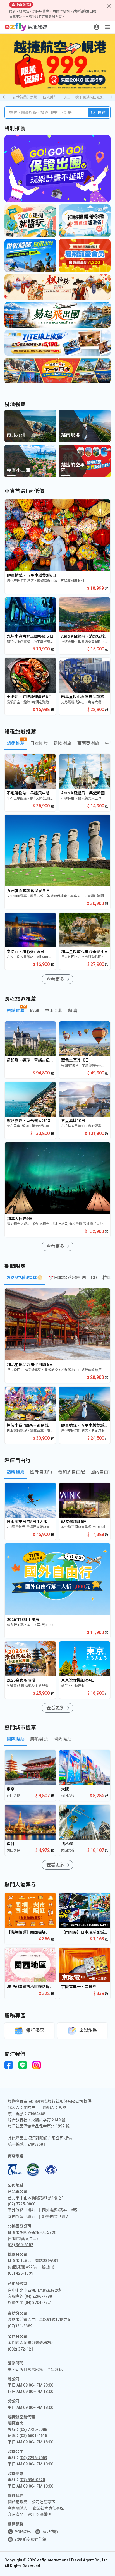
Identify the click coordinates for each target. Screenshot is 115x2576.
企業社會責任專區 (48, 2508)
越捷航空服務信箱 (31, 2539)
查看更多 (55, 979)
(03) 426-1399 (21, 2273)
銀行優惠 (35, 2031)
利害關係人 (18, 2508)
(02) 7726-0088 (33, 2429)
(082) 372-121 (21, 2349)
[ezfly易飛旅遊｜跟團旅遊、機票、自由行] (26, 27)
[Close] (109, 6)
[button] (112, 97)
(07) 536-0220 (32, 2480)
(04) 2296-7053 (33, 2458)
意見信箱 (50, 2532)
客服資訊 (23, 2532)
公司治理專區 (44, 2502)
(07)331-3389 (20, 2326)
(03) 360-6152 (21, 2245)
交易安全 (16, 2514)
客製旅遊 (88, 2031)
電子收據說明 (40, 2514)
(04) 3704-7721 (38, 2303)
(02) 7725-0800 (22, 2204)
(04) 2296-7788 (38, 2296)
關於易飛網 (18, 2502)
